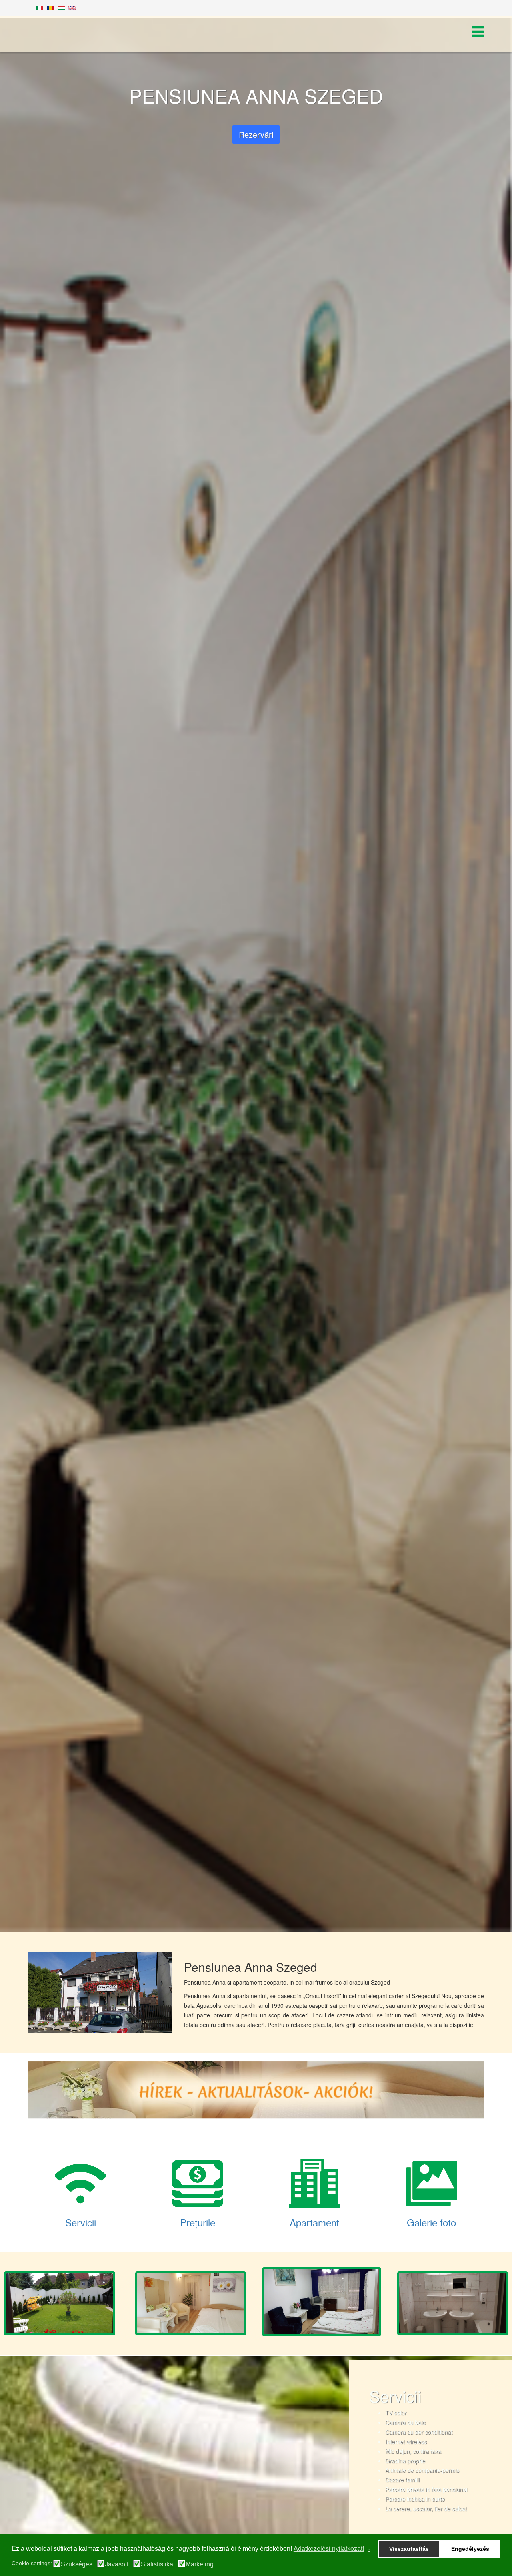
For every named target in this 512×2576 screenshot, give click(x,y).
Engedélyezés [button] (470, 2549)
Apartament (314, 2222)
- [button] (369, 2549)
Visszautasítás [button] (409, 2549)
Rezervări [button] (256, 134)
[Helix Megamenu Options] (478, 33)
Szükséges (77, 2564)
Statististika (157, 2564)
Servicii (81, 2222)
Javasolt (117, 2564)
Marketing (200, 2564)
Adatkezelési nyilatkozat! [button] (329, 2549)
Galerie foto (431, 2222)
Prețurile (198, 2222)
